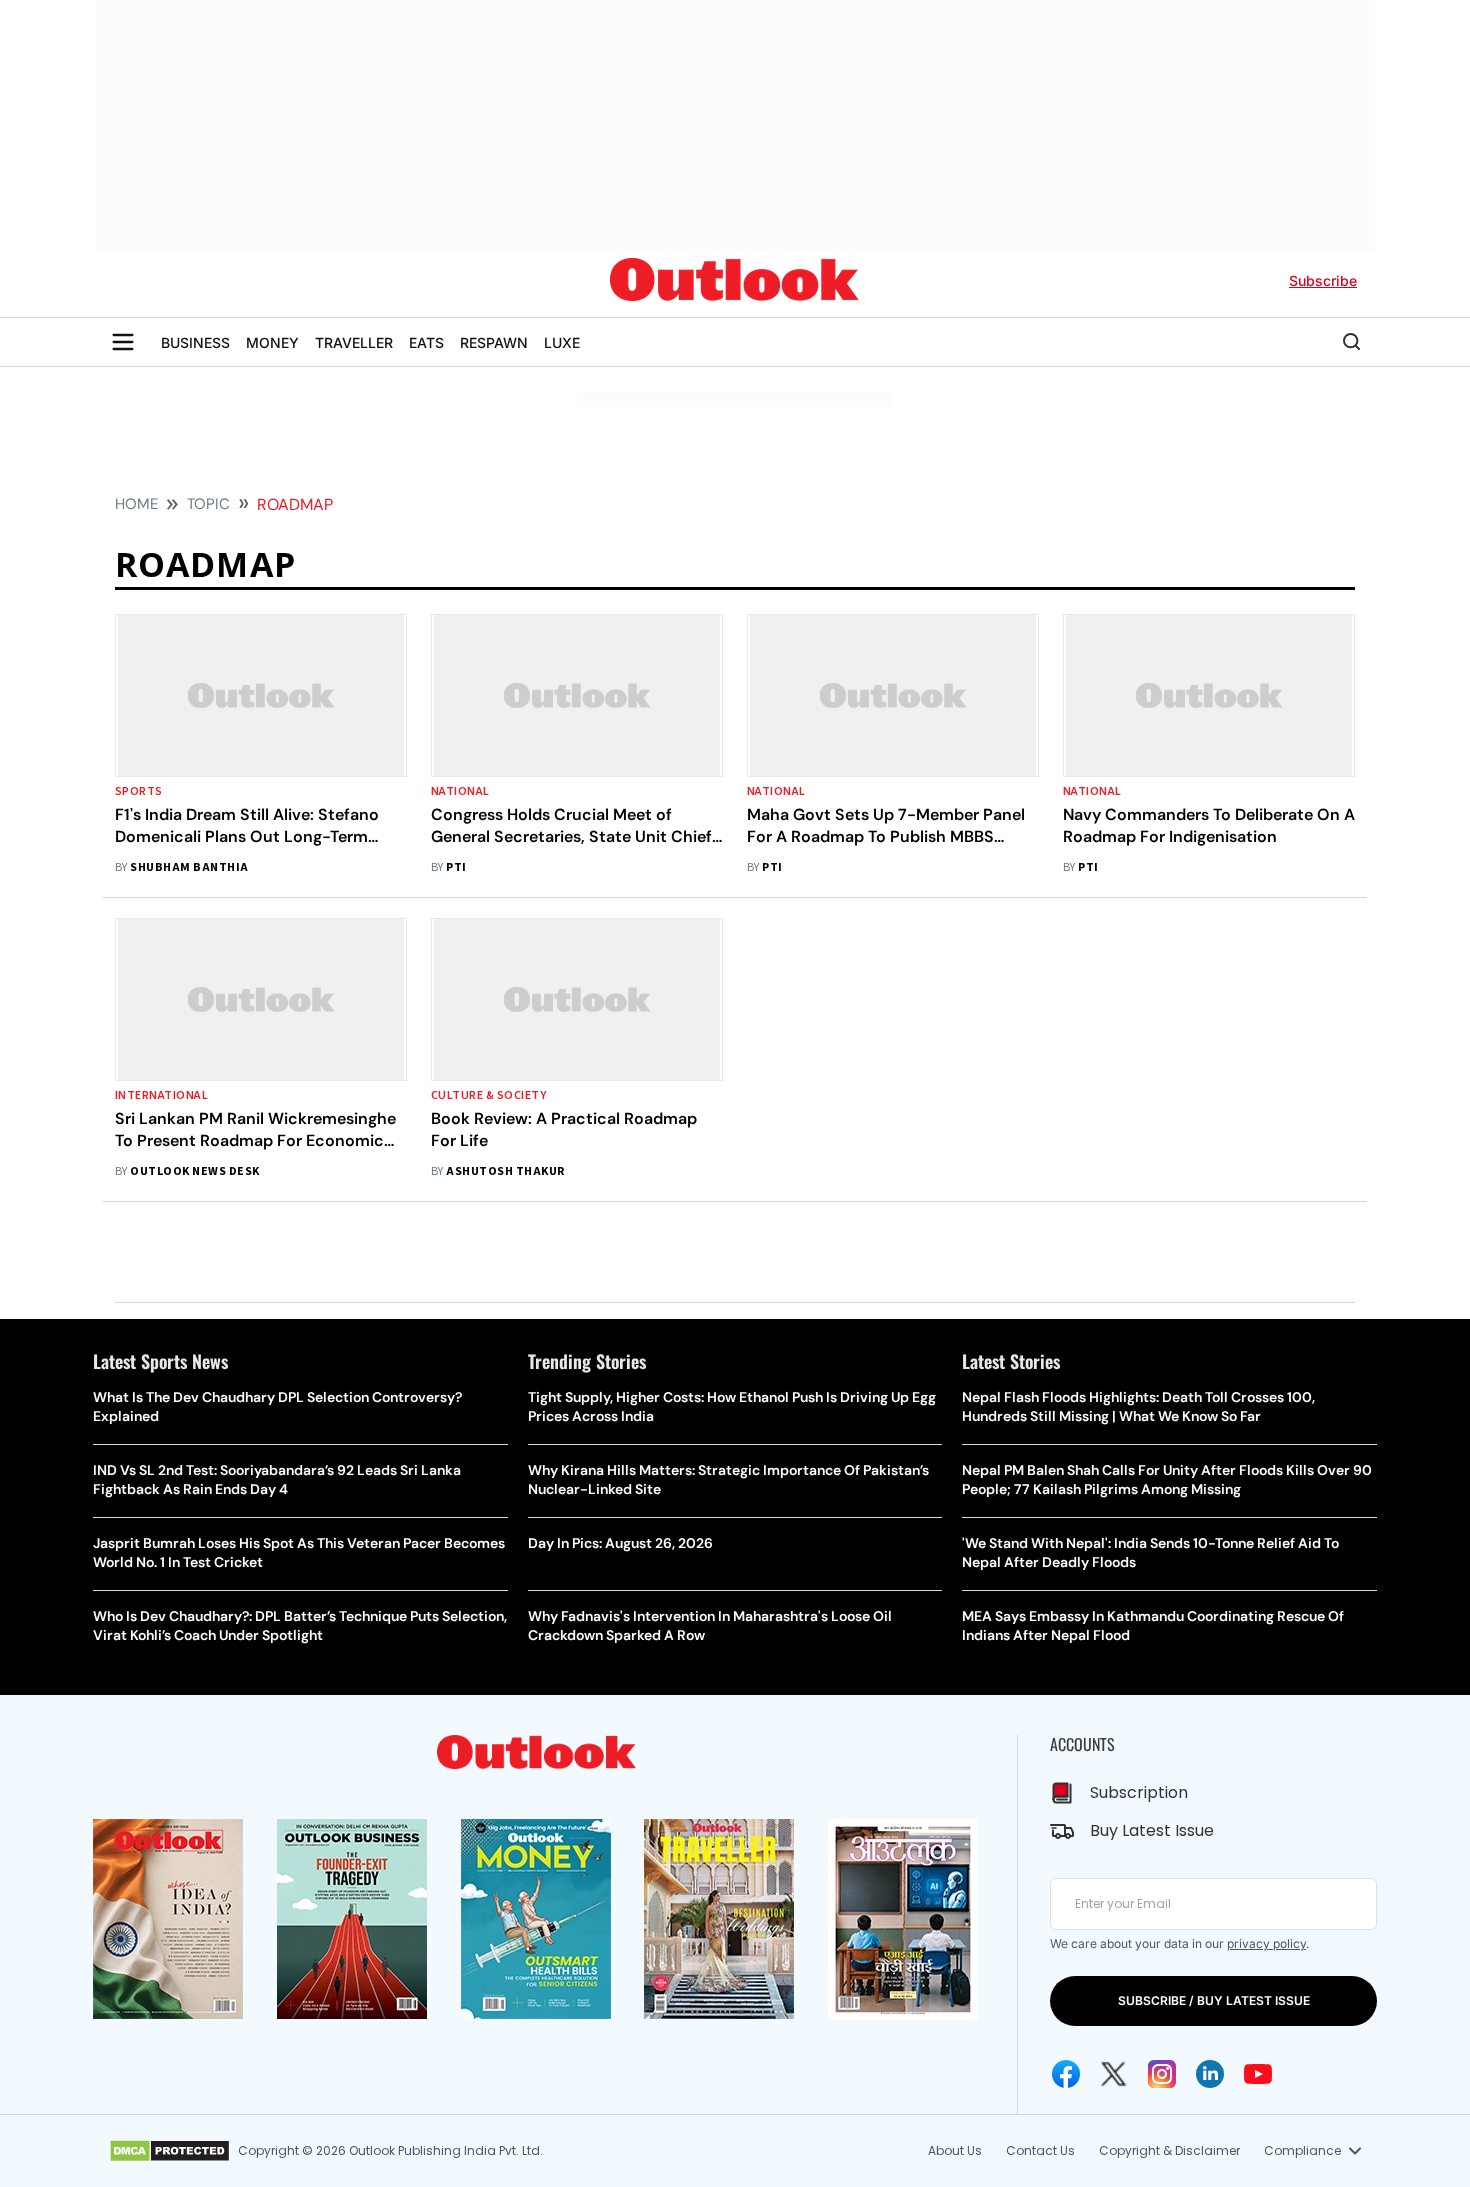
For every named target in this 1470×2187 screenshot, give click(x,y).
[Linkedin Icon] (1210, 2074)
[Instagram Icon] (1162, 2074)
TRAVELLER (354, 342)
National (460, 791)
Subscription (1139, 1792)
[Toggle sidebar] (123, 342)
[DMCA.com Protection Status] (169, 2151)
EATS (426, 342)
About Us (955, 2150)
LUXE (562, 342)
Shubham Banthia (189, 867)
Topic (208, 504)
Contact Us (1040, 2150)
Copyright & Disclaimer (1169, 2150)
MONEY (272, 342)
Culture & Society (488, 1095)
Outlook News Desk (194, 1171)
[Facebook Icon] (1066, 2074)
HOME (136, 504)
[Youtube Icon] (1258, 2074)
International (161, 1095)
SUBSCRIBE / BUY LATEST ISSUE (1214, 2000)
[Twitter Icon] (1114, 2074)
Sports (139, 791)
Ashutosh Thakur (505, 1171)
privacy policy (1266, 1943)
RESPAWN (494, 342)
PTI (456, 867)
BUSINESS (195, 342)
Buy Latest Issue (1152, 1830)
